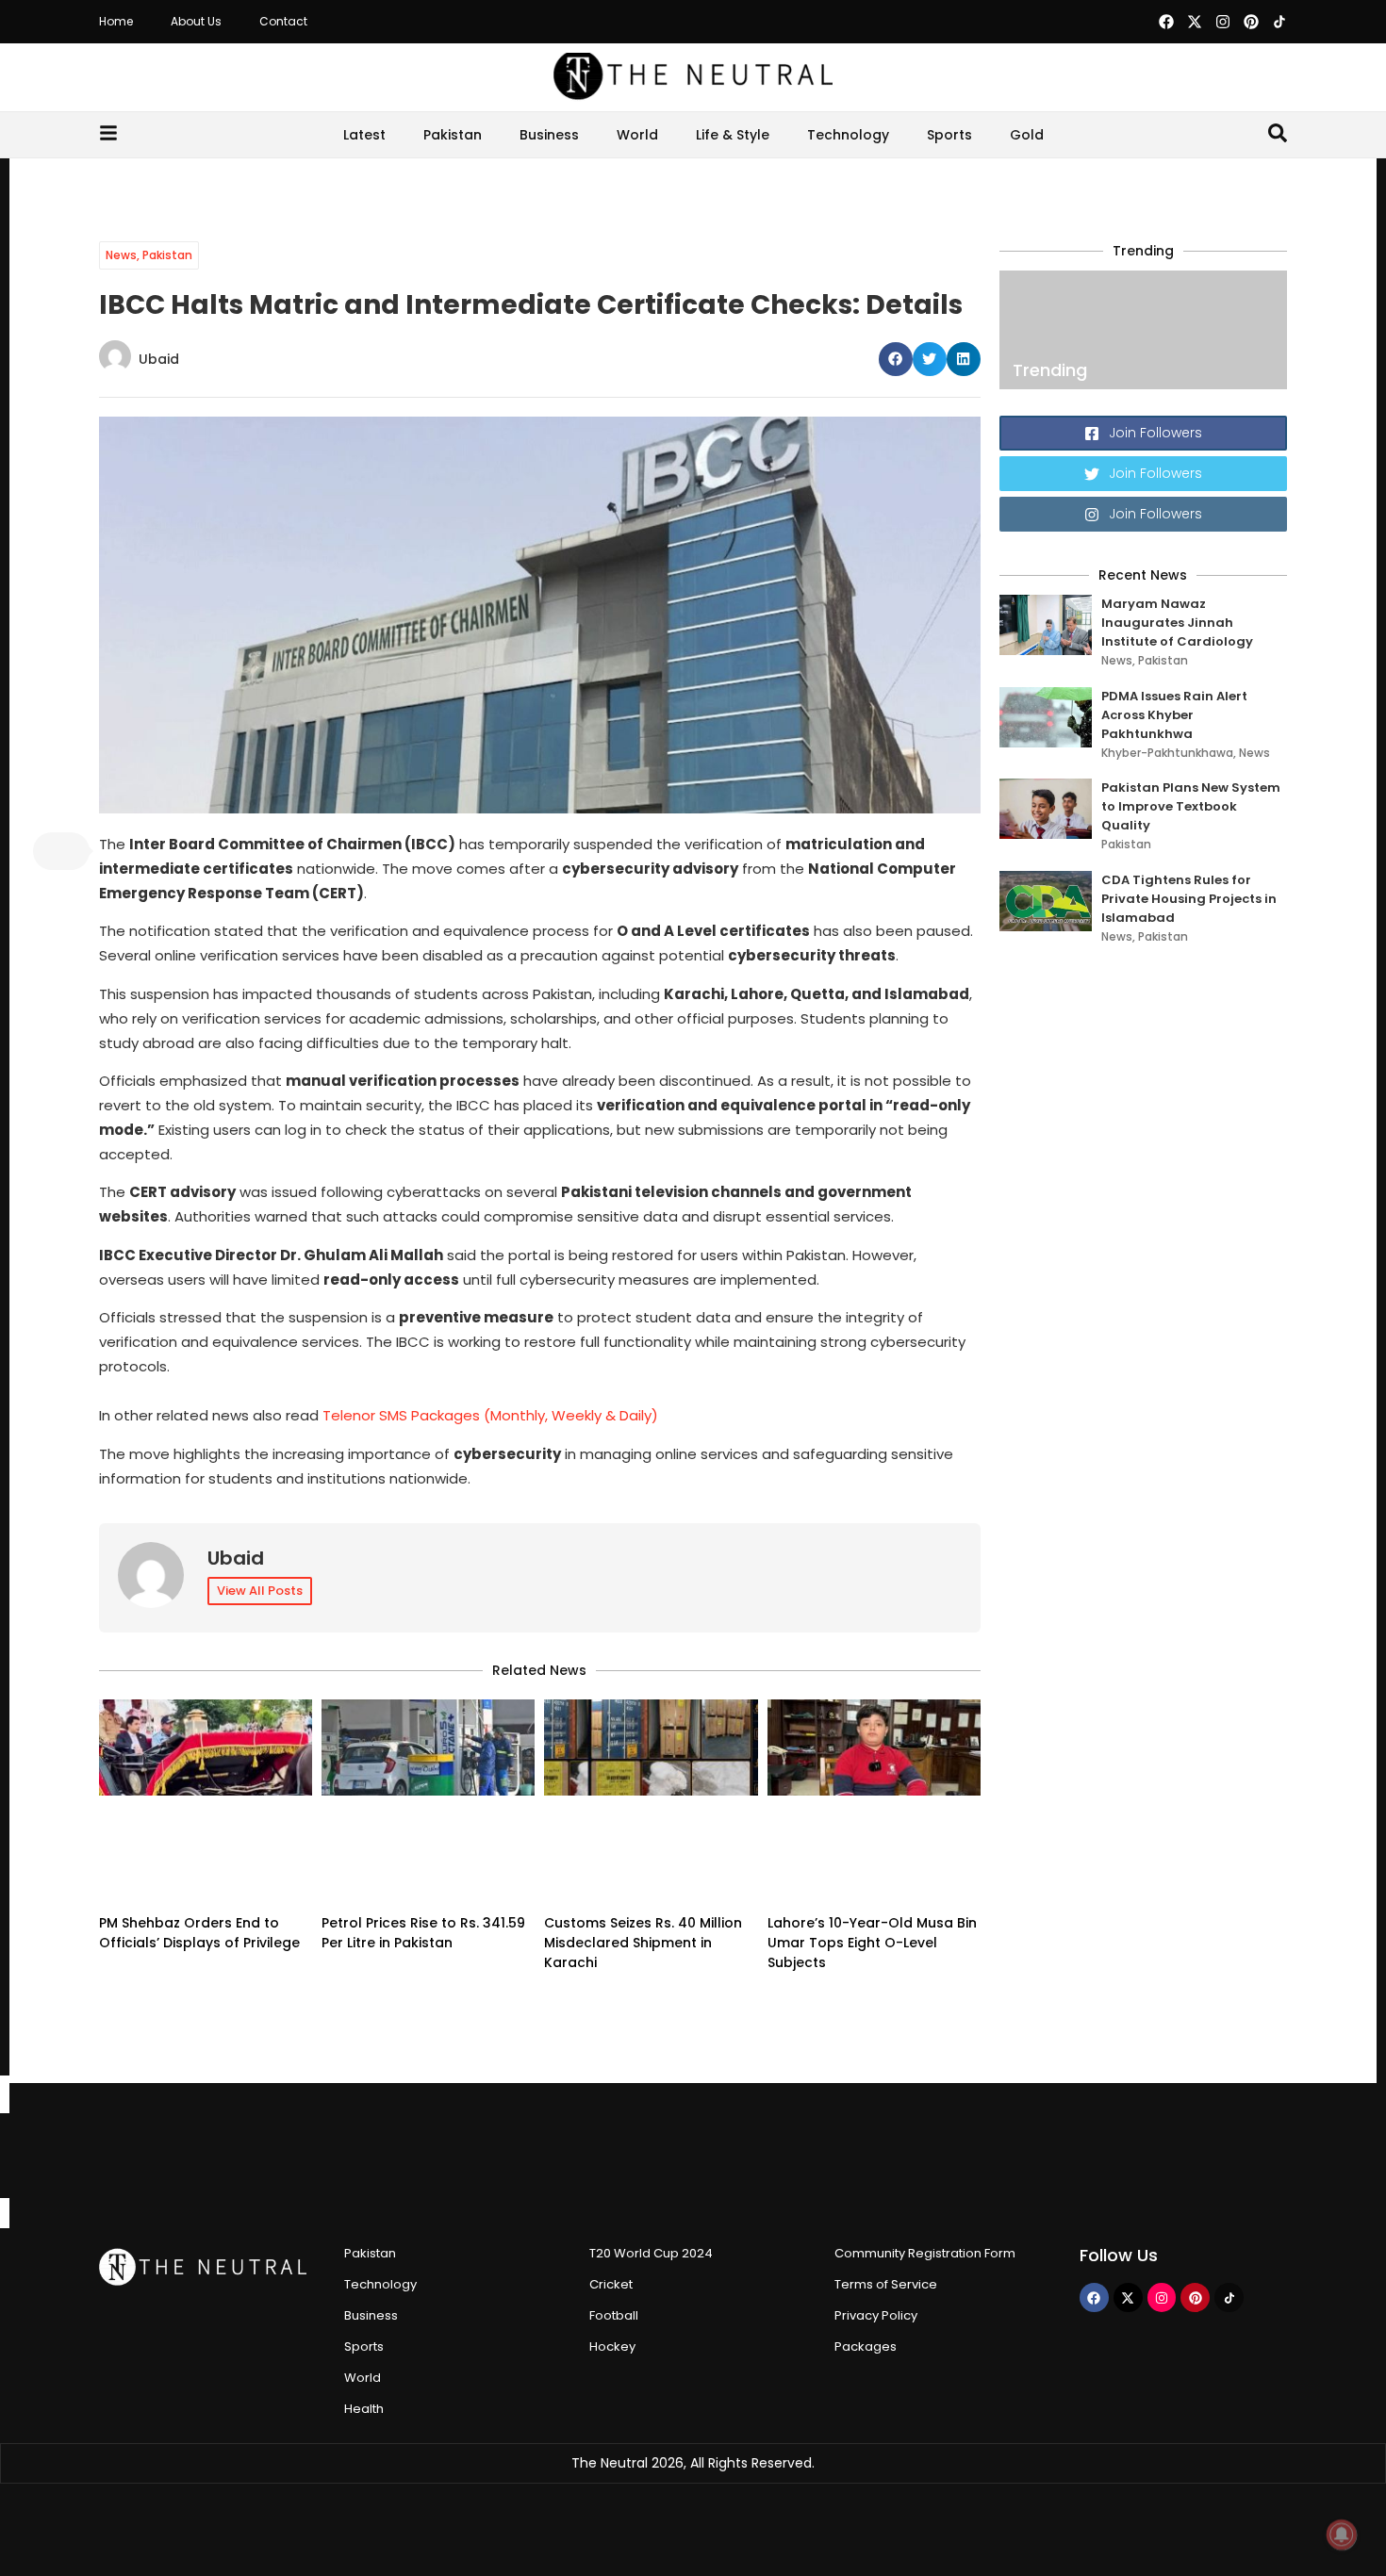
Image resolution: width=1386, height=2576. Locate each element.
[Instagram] (1223, 22)
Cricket (611, 2284)
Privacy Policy (876, 2315)
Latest (364, 135)
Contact (283, 21)
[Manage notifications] (1342, 2535)
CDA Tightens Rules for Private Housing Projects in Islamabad (1189, 899)
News (121, 255)
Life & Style (733, 135)
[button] (896, 359)
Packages (866, 2346)
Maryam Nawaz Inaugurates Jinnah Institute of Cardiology (1177, 623)
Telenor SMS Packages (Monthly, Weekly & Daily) (490, 1415)
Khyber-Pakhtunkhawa (1167, 753)
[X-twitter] (1195, 22)
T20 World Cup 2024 (651, 2253)
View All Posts (260, 1591)
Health (364, 2409)
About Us (196, 21)
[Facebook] (1166, 22)
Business (549, 135)
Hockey (612, 2346)
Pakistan (453, 135)
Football (614, 2315)
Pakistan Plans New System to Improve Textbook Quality (1191, 806)
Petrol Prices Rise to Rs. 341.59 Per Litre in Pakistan (423, 1933)
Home (116, 21)
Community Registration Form (925, 2253)
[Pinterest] (1251, 22)
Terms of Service (886, 2284)
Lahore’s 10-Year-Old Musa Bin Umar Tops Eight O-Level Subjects (872, 1943)
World (637, 135)
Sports (949, 135)
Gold (1027, 135)
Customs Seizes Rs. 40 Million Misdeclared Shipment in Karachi (643, 1943)
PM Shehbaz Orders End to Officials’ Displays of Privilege (199, 1933)
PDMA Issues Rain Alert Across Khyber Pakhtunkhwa (1174, 715)
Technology (848, 135)
